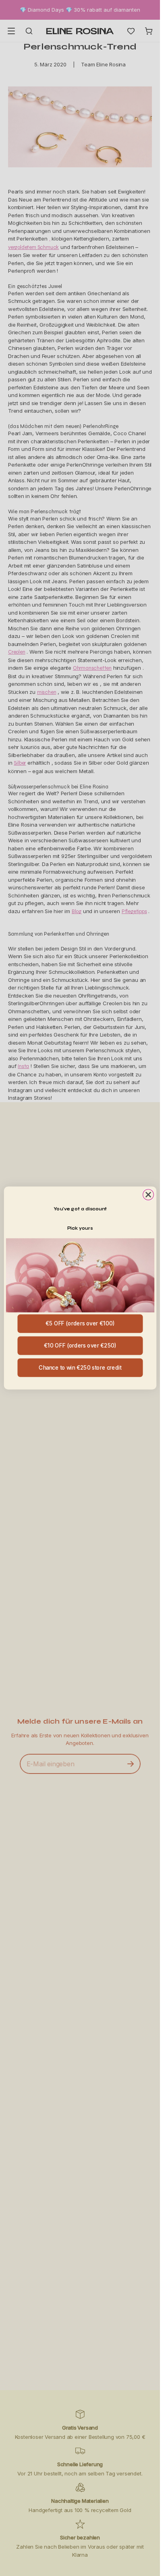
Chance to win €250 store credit (80, 1367)
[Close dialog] (148, 1194)
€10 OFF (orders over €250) (80, 1346)
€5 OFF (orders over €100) (80, 1324)
